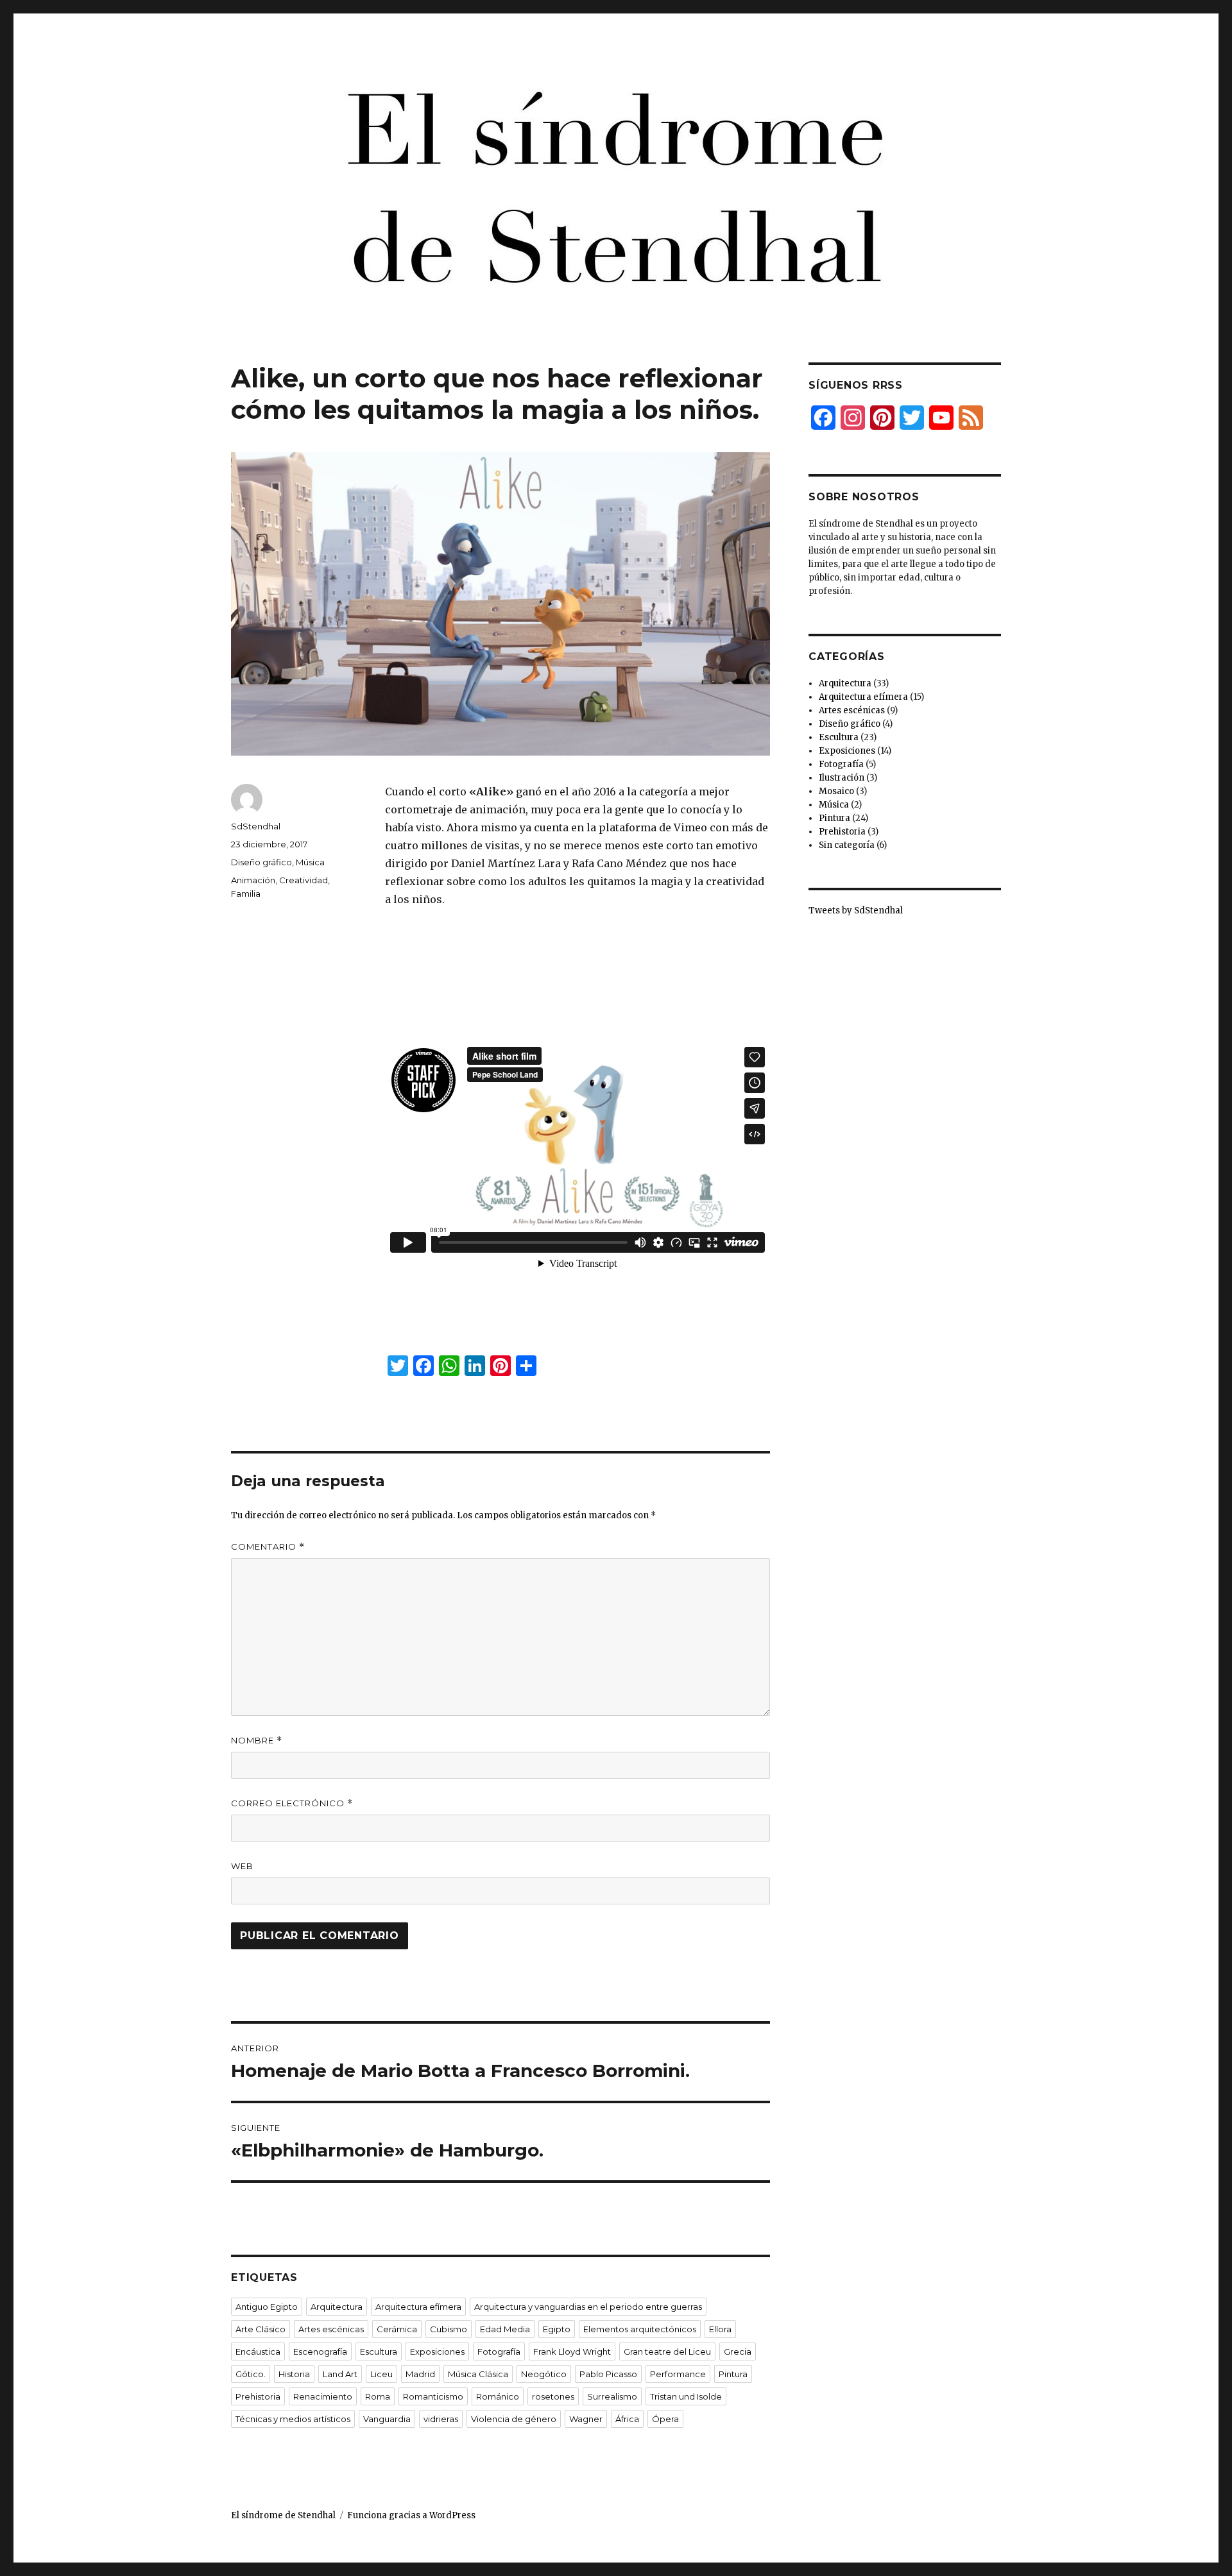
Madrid (420, 2374)
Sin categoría (847, 845)
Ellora (720, 2329)
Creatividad (304, 880)
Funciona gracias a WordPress (411, 2515)
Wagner (586, 2419)
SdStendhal (256, 826)
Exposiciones (437, 2351)
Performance (678, 2374)
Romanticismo (433, 2396)
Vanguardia (387, 2419)
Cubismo (449, 2329)
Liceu (381, 2374)
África (627, 2419)
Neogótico (544, 2374)
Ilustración (842, 778)
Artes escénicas (331, 2329)
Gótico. (251, 2374)
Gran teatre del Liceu (667, 2351)
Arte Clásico (261, 2329)
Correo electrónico (292, 1803)
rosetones (553, 2396)
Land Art (340, 2374)
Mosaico (836, 791)
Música (310, 862)
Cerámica (397, 2329)
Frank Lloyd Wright (572, 2351)
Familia (246, 894)
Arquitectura (337, 2307)
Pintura (733, 2374)
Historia (294, 2374)
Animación (253, 880)
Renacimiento (323, 2396)
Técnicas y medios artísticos (293, 2419)
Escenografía (320, 2351)
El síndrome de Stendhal (283, 2515)
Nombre (257, 1741)
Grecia (738, 2351)
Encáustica (258, 2351)
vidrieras (441, 2419)
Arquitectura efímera (418, 2307)
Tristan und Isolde (686, 2396)
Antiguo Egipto (267, 2307)
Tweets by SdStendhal (856, 911)
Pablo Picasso (608, 2374)
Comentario (268, 1547)
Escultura (379, 2351)
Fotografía (499, 2351)
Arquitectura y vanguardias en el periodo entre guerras (588, 2307)
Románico (498, 2396)
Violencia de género (514, 2419)
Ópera (665, 2419)
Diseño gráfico (261, 862)
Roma (378, 2396)
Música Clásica (478, 2374)
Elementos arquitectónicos (640, 2329)
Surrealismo (612, 2396)
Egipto (557, 2329)
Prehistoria (258, 2396)
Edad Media (505, 2329)
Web (242, 1866)
